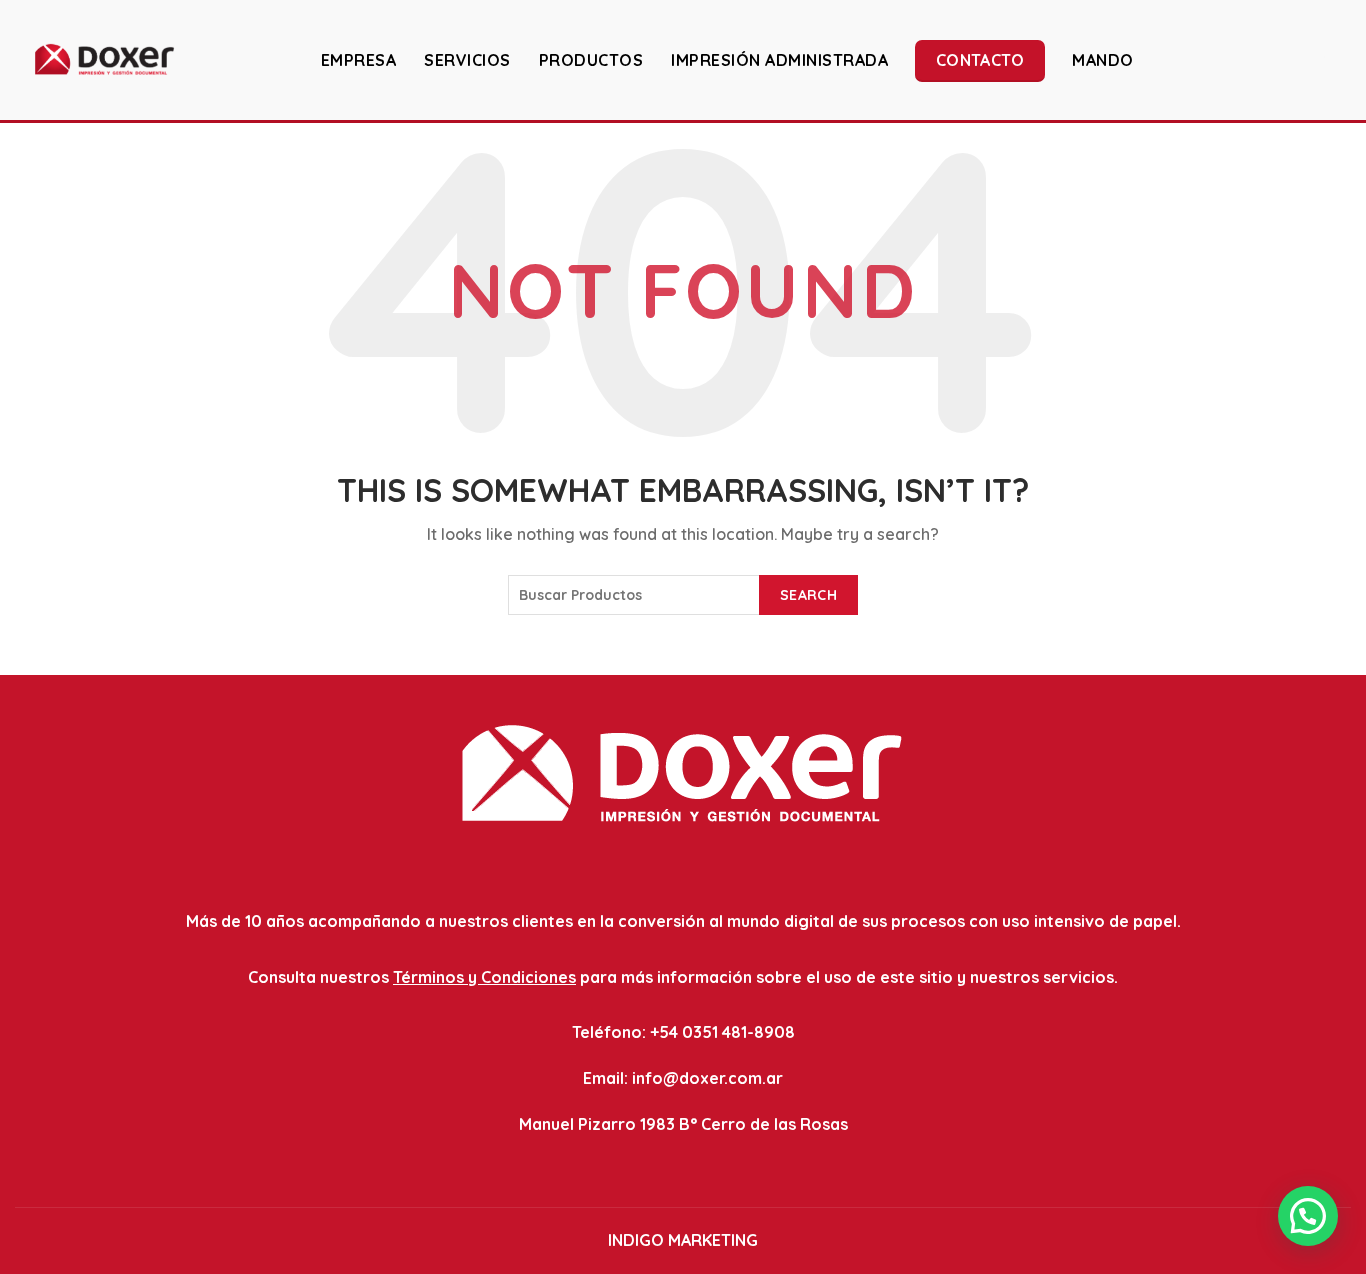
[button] (1308, 1216)
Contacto (980, 60)
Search (808, 595)
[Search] (1335, 59)
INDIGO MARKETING (683, 1240)
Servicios (467, 60)
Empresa (359, 60)
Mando (1103, 60)
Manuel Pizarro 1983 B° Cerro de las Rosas (683, 1124)
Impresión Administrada (779, 60)
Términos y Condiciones (484, 977)
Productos (591, 60)
